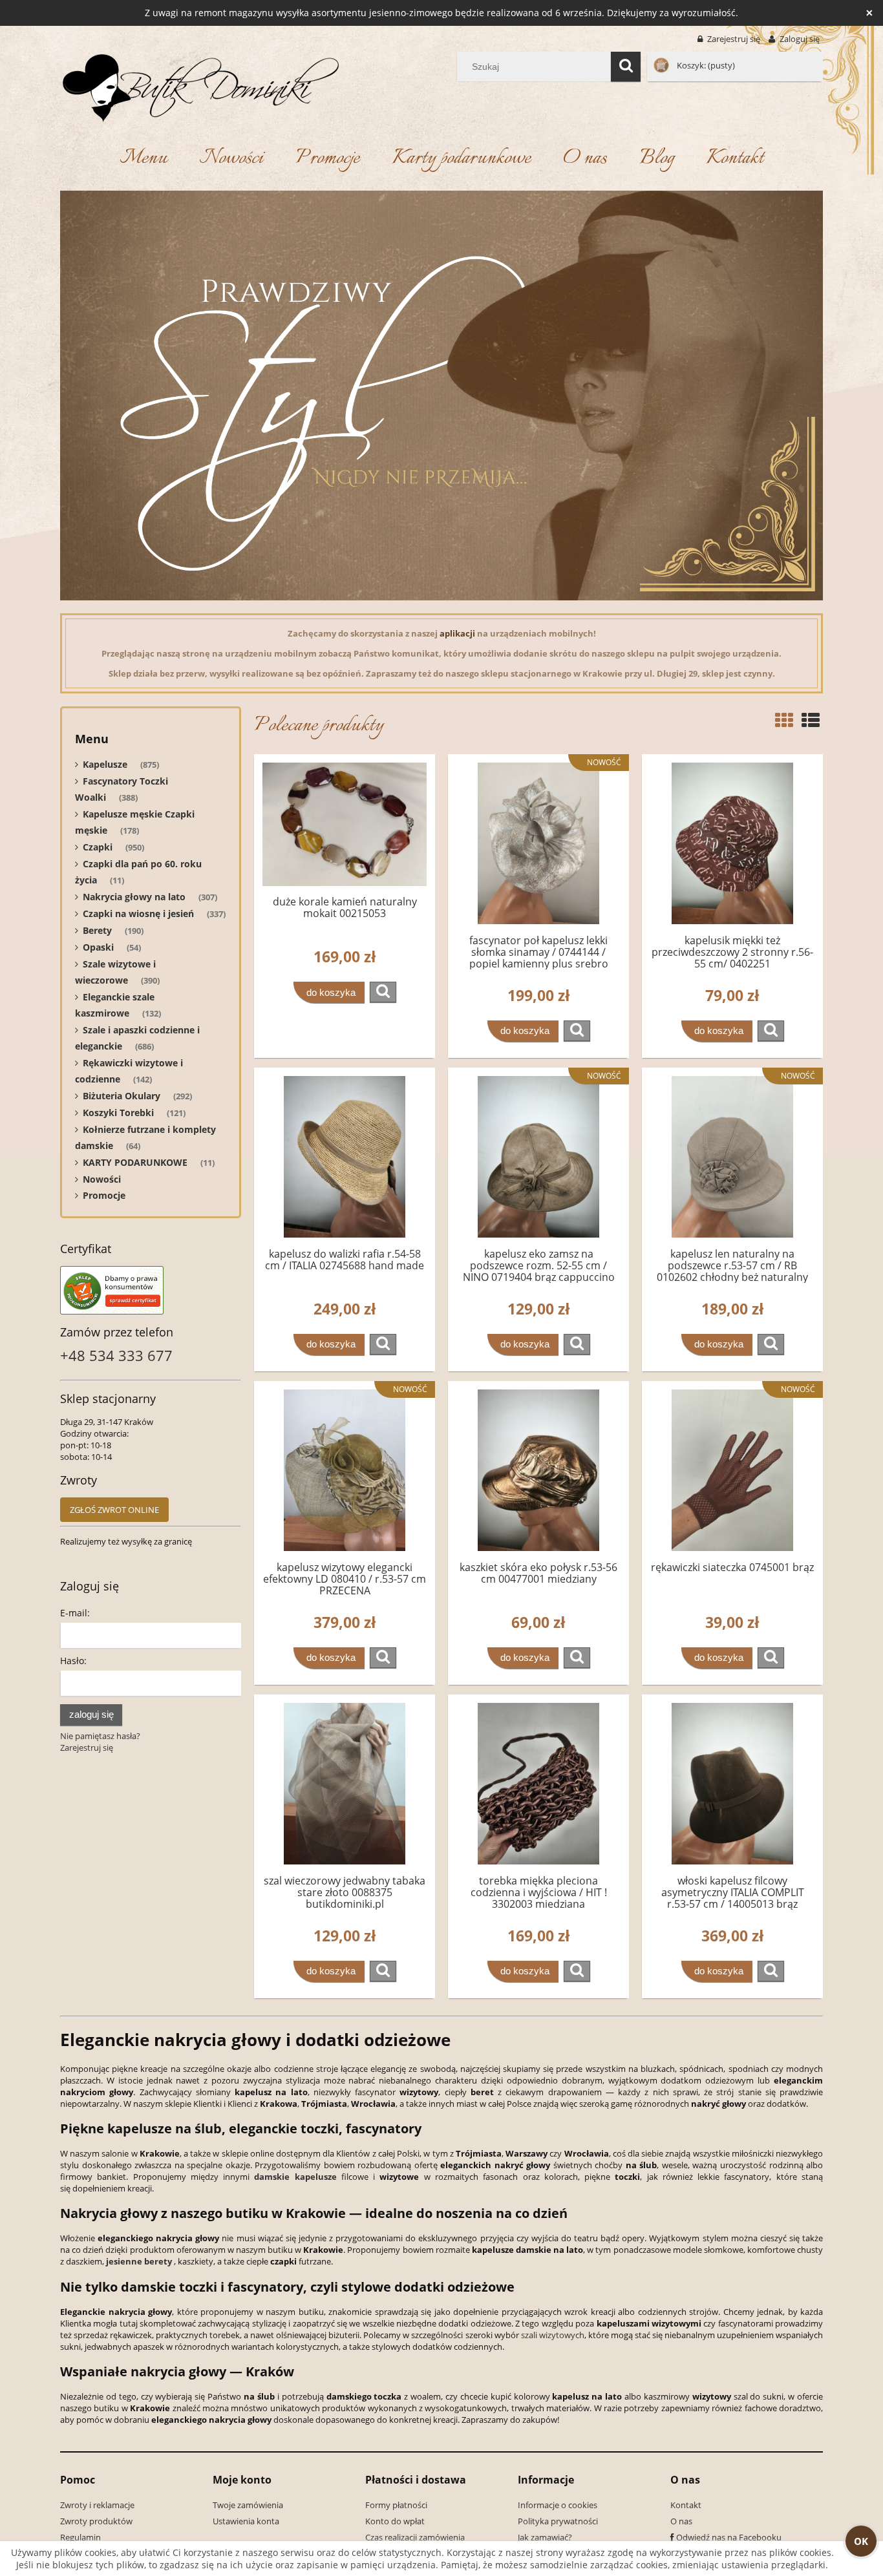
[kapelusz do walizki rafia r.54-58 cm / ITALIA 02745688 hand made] (345, 1157)
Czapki (98, 847)
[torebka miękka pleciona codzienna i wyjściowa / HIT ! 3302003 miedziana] (538, 1784)
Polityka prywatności (558, 2521)
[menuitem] (143, 159)
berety (158, 2261)
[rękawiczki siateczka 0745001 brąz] (732, 1470)
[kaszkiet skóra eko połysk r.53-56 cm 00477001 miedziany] (538, 1470)
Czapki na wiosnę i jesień (138, 913)
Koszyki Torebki (118, 1113)
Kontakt (686, 2505)
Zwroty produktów (96, 2521)
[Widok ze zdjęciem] (784, 720)
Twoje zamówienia (248, 2505)
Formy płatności (396, 2505)
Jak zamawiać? (545, 2537)
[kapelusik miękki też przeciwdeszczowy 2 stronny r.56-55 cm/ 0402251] (732, 843)
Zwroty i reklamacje (97, 2505)
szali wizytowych (553, 2335)
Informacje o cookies (558, 2505)
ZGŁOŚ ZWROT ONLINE (114, 1510)
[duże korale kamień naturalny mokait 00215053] (345, 824)
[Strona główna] (200, 85)
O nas (681, 2521)
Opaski (98, 947)
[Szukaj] (626, 67)
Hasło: (73, 1661)
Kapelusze (105, 764)
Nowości (102, 1179)
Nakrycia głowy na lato (134, 897)
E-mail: (75, 1613)
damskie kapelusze (295, 2177)
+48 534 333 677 (116, 1355)
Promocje (104, 1195)
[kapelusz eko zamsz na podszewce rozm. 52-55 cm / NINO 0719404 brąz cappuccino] (538, 1157)
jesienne (124, 2261)
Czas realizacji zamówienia (415, 2537)
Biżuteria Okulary (122, 1096)
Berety (97, 930)
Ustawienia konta (246, 2521)
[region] (441, 396)
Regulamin (80, 2537)
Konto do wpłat (395, 2521)
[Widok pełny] (811, 720)
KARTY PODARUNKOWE (135, 1162)
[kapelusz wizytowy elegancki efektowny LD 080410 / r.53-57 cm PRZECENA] (345, 1470)
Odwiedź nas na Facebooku (729, 2537)
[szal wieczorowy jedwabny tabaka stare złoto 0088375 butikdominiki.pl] (345, 1784)
